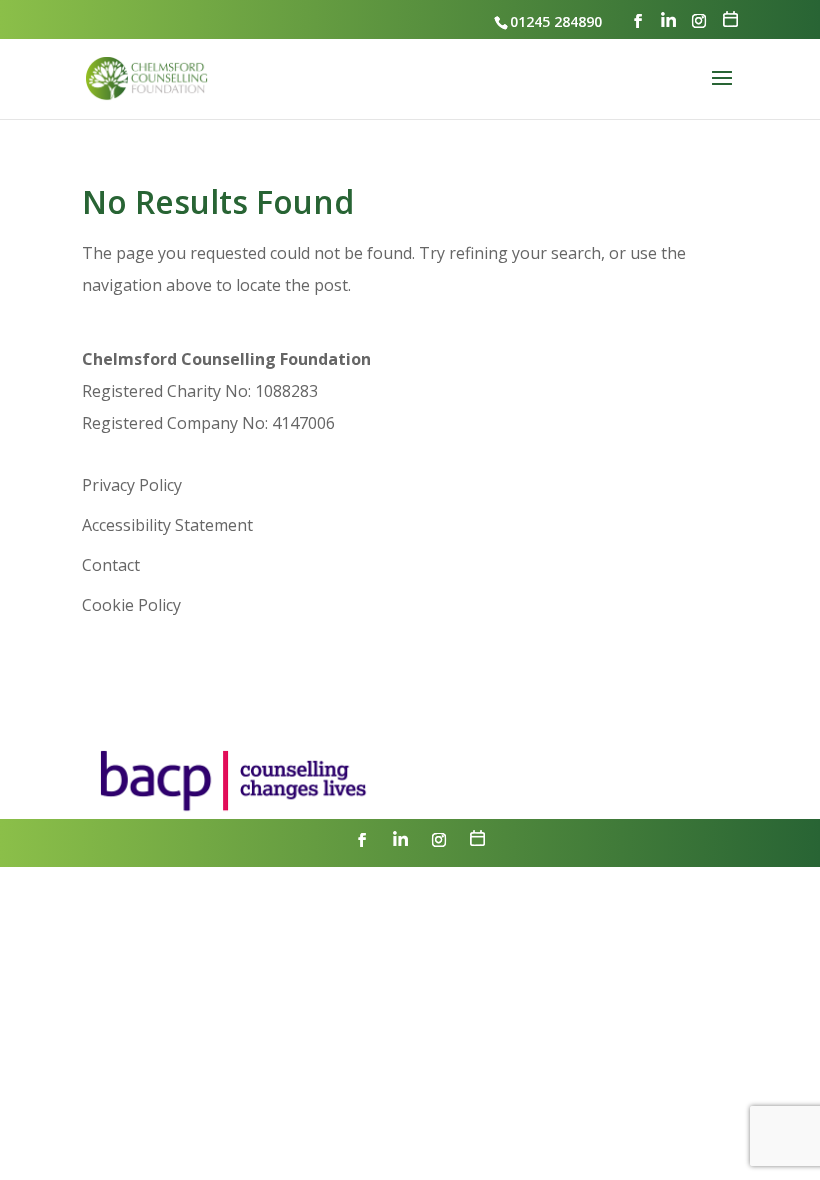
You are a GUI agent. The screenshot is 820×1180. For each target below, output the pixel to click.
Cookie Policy (131, 605)
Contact (111, 565)
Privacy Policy (132, 485)
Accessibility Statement (167, 525)
